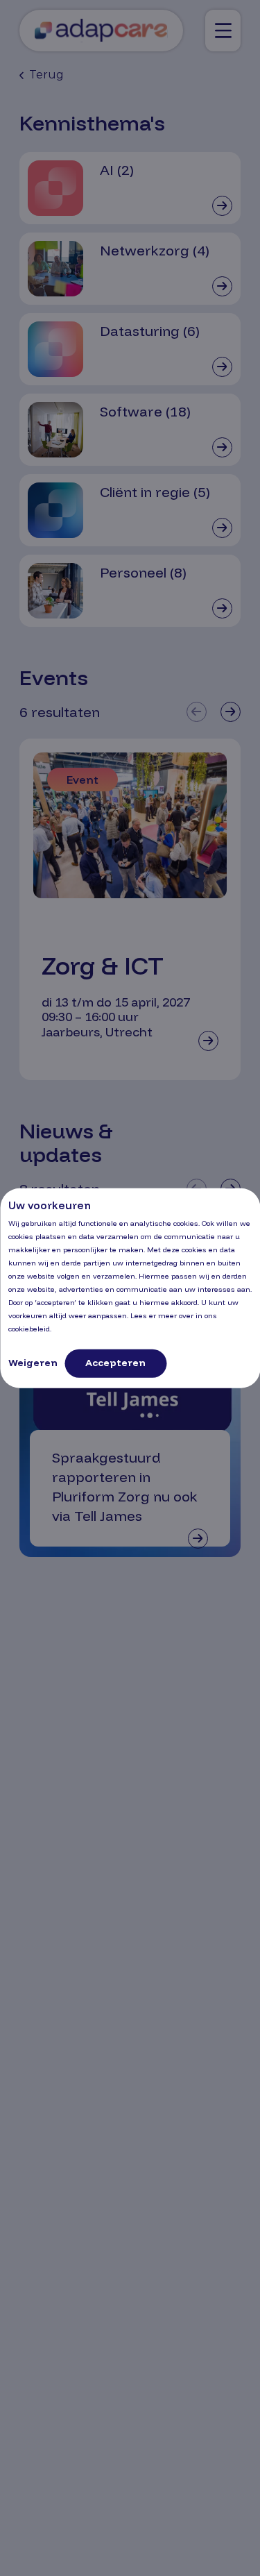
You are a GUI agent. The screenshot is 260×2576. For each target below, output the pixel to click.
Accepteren (115, 1363)
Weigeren (33, 1363)
